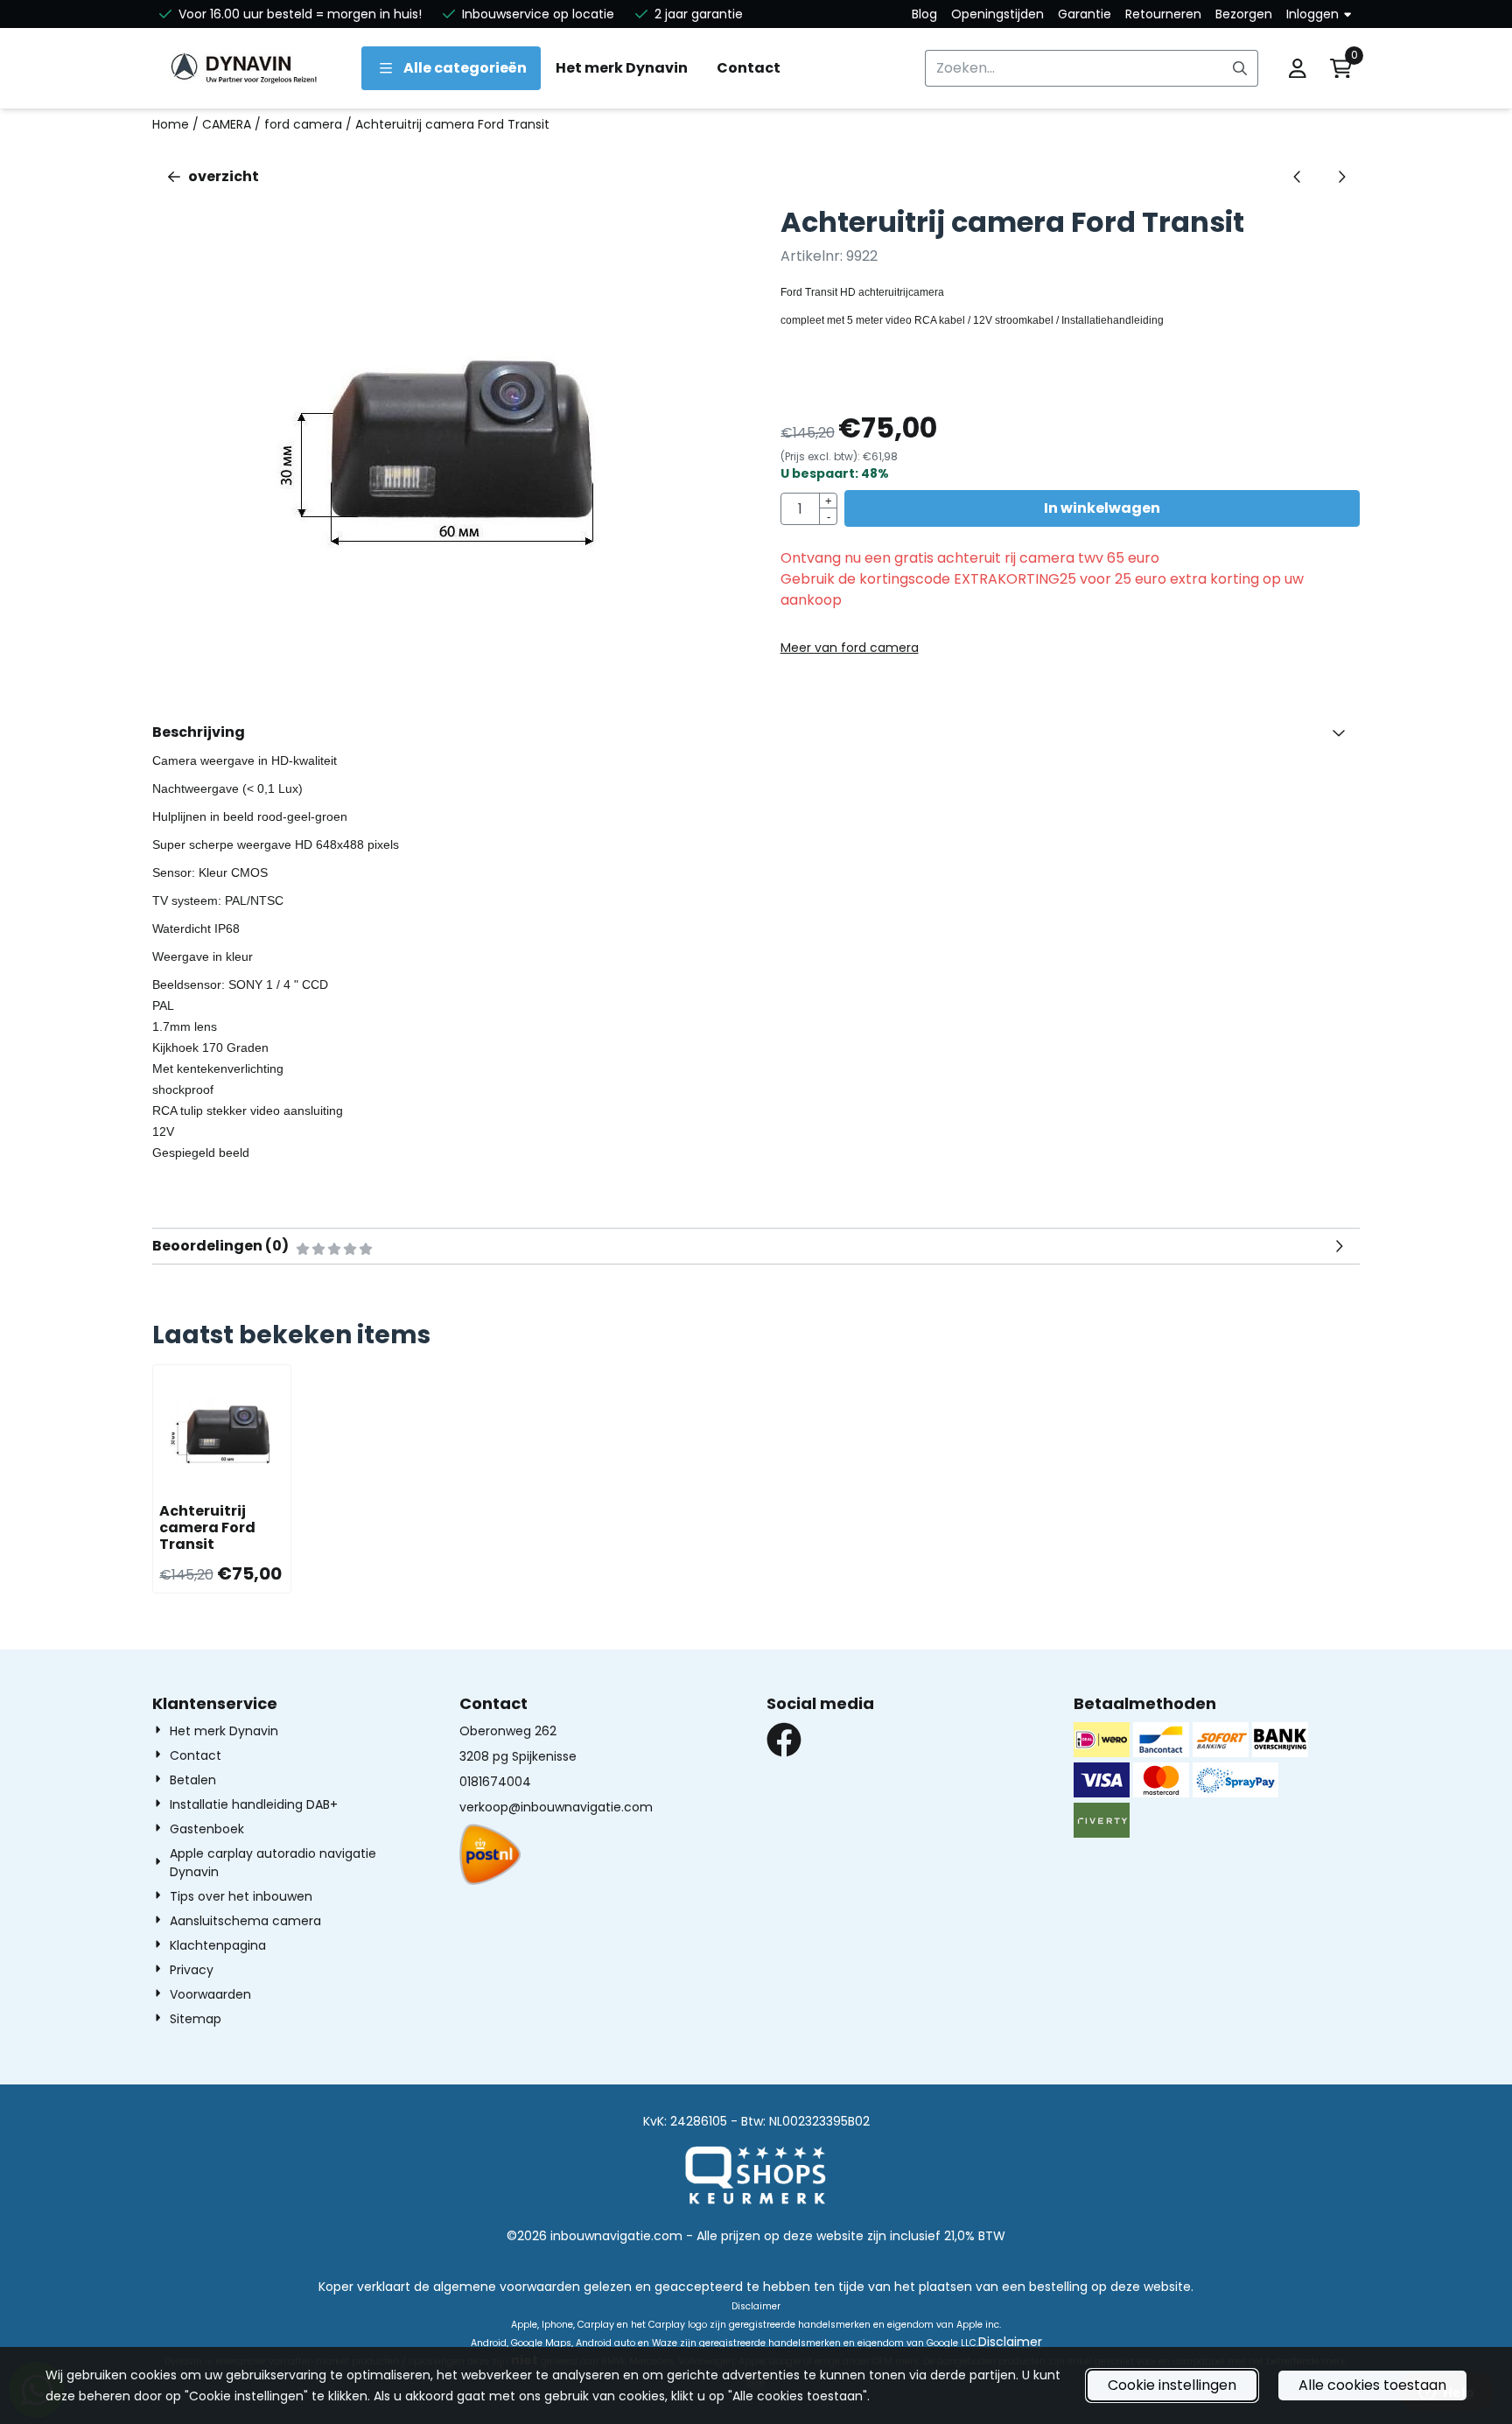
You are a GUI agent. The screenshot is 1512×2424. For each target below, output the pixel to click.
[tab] (756, 732)
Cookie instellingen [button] (1172, 2385)
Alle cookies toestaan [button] (1372, 2385)
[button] (1298, 68)
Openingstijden (997, 14)
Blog (924, 14)
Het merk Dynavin (622, 68)
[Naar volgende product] (1341, 177)
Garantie (1085, 14)
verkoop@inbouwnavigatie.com (556, 1807)
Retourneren (1163, 14)
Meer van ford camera (850, 648)
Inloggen (1312, 14)
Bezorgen (1244, 14)
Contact (749, 68)
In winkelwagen (1102, 508)
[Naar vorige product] (1298, 177)
